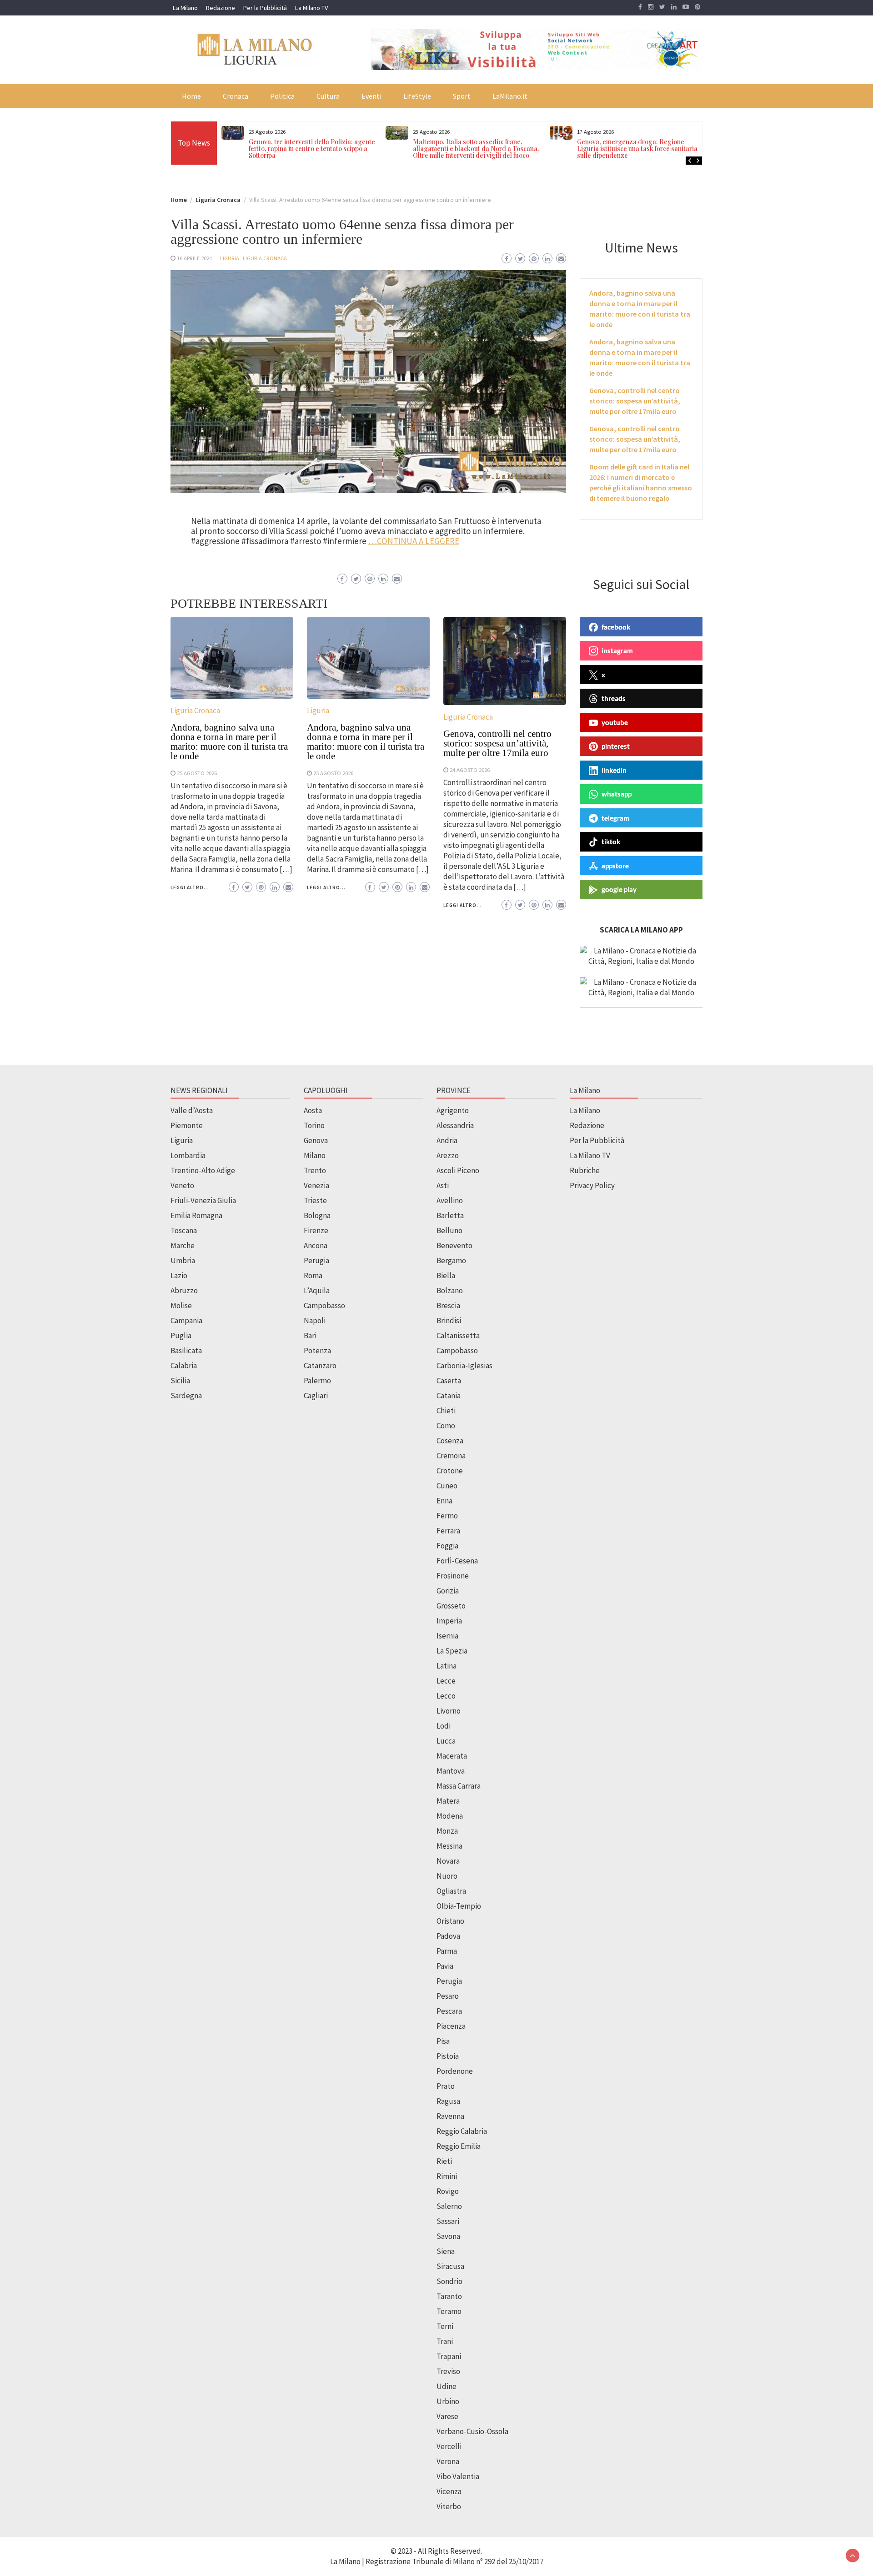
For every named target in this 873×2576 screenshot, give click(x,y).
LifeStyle (417, 96)
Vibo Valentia (458, 2476)
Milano (315, 1155)
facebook (616, 627)
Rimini (447, 2176)
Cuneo (447, 1486)
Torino (314, 1125)
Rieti (444, 2161)
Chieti (446, 1411)
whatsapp (617, 794)
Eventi (371, 96)
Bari (310, 1336)
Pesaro (448, 1996)
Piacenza (451, 2026)
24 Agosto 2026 (470, 770)
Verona (448, 2461)
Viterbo (449, 2506)
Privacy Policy (592, 1185)
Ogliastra (451, 1891)
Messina (449, 1846)
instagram (617, 650)
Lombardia (188, 1155)
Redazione (221, 8)
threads (614, 698)
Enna (444, 1501)
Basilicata (186, 1351)
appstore (615, 866)
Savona (448, 2236)
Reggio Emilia (459, 2146)
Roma (313, 1275)
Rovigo (448, 2191)
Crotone (450, 1471)
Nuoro (447, 1876)
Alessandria (455, 1125)
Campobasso (324, 1306)
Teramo (449, 2311)
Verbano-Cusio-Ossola (472, 2431)
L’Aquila (317, 1291)
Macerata (452, 1756)
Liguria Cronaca (265, 258)
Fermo (447, 1516)
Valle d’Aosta (192, 1110)
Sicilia (180, 1381)
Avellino (450, 1200)
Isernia (447, 1636)
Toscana (184, 1230)
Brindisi (449, 1321)
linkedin (614, 770)
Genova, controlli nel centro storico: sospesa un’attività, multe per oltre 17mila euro (497, 743)
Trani (445, 2341)
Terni (445, 2326)
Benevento (454, 1245)
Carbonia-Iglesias (464, 1366)
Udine (447, 2386)
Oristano (450, 1921)
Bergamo (451, 1260)
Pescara (449, 2011)
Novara (448, 1861)
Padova (448, 1936)
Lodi (444, 1726)
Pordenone (455, 2071)
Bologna (317, 1215)
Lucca (446, 1741)
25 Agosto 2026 (197, 773)
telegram (615, 818)
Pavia (445, 1966)
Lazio (179, 1275)
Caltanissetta (458, 1336)
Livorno (449, 1711)
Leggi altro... (190, 887)
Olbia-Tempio (459, 1906)
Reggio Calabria (462, 2131)
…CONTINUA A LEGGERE (414, 541)
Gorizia (448, 1591)
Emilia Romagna (196, 1215)
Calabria (184, 1366)
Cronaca (236, 96)
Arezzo (448, 1155)
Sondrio (449, 2281)
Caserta (449, 1381)
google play (619, 889)
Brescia (448, 1306)
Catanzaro (320, 1366)
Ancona (316, 1245)
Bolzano (450, 1291)
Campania (186, 1321)
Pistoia (448, 2056)
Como (446, 1426)
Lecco (446, 1696)
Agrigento (453, 1110)
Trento (315, 1170)
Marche (183, 1245)
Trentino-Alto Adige (203, 1170)
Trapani (449, 2356)
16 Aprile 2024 (194, 258)
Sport (462, 96)
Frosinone (453, 1576)
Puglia (181, 1336)
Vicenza (449, 2491)
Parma (447, 1951)
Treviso (448, 2371)
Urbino (448, 2401)
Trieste (315, 1200)
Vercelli (449, 2446)
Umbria (183, 1260)
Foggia (447, 1546)
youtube (615, 722)
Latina (447, 1666)
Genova (316, 1140)
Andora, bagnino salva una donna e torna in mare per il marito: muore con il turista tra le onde (229, 742)
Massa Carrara (459, 1786)
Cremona (451, 1456)
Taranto (449, 2296)
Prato (446, 2086)
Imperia (449, 1621)
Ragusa (448, 2101)
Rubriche (585, 1170)
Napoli (315, 1321)
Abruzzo (184, 1291)
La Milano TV (311, 8)
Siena (446, 2251)
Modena (450, 1816)
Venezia (316, 1185)
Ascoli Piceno (458, 1170)
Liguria (230, 258)
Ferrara (448, 1531)
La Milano (185, 8)
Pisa (443, 2041)
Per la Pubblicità (265, 8)
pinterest (616, 746)
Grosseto (451, 1606)
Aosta (313, 1110)
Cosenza (450, 1441)
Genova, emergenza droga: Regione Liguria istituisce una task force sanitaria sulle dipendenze (637, 149)
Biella (446, 1275)
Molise (181, 1306)
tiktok (611, 842)
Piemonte (187, 1125)
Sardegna (186, 1396)
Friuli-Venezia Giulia (203, 1200)
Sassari (448, 2221)
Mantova (451, 1771)
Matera (448, 1801)
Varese (447, 2416)
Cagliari (316, 1396)
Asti (443, 1185)
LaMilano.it (510, 96)
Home (191, 96)
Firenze (316, 1230)
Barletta (450, 1215)
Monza (447, 1831)
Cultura (328, 96)
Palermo (317, 1381)
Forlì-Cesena (457, 1561)
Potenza (317, 1351)
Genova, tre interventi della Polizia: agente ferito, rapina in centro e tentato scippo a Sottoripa (312, 149)
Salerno (449, 2206)
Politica (282, 96)
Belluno (449, 1230)
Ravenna (450, 2116)
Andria (447, 1140)
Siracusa (450, 2266)
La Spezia (452, 1651)
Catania (449, 1396)
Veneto (182, 1185)
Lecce (446, 1681)
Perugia (316, 1260)
